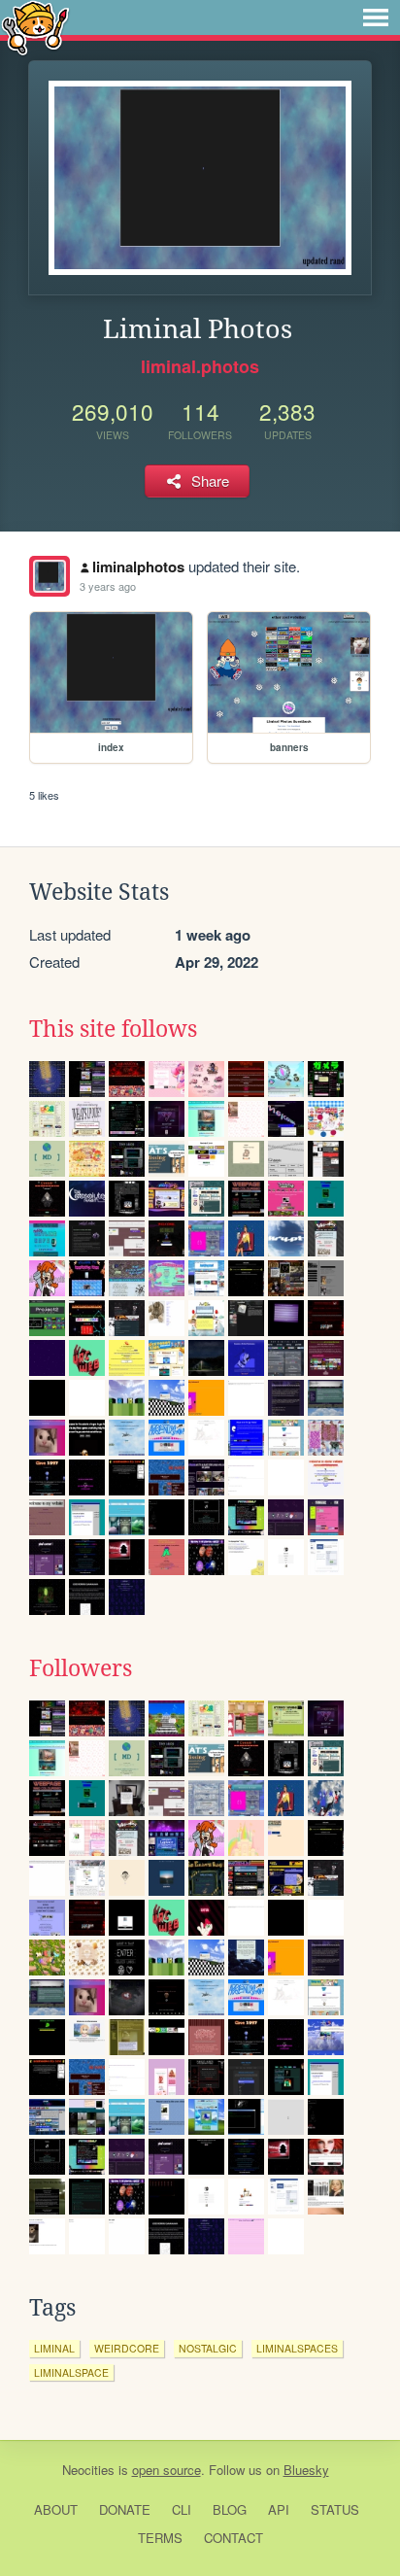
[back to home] (35, 27)
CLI (182, 2509)
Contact (233, 2538)
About (56, 2509)
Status (335, 2509)
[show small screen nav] (376, 17)
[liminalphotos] (50, 576)
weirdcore (127, 2348)
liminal (54, 2348)
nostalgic (208, 2348)
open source (167, 2470)
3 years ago (108, 586)
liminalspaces (297, 2348)
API (279, 2509)
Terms (160, 2538)
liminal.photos (200, 366)
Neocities (88, 2470)
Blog (230, 2509)
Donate (125, 2509)
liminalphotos (138, 567)
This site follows (113, 1029)
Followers (81, 1668)
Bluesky (306, 2470)
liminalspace (71, 2372)
